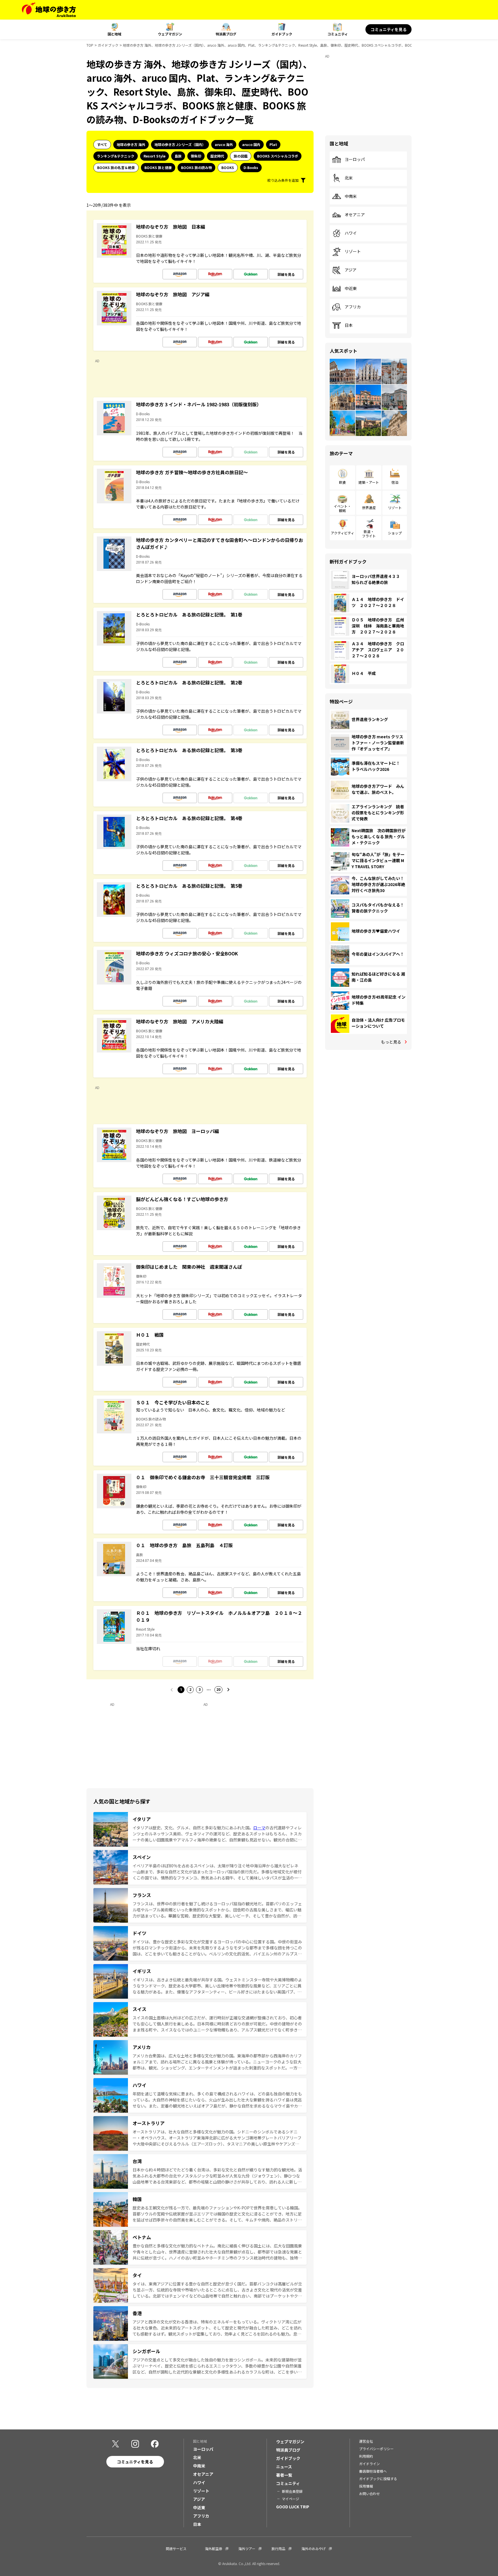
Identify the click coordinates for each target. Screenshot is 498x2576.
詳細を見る (286, 274)
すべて (102, 144)
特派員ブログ (226, 34)
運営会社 (366, 2441)
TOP (90, 45)
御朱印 (196, 156)
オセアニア (355, 215)
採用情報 (366, 2486)
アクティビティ (343, 533)
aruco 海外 (224, 144)
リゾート (353, 252)
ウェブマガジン (170, 34)
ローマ (259, 1828)
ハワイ (351, 233)
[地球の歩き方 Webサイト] (49, 10)
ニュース (284, 2467)
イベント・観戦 (342, 508)
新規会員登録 (292, 2491)
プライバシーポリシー (376, 2449)
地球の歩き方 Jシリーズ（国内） (180, 144)
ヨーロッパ (355, 160)
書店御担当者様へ (373, 2471)
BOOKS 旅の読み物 (196, 167)
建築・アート (369, 482)
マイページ (290, 2499)
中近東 (351, 289)
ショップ (395, 533)
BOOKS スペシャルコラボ (278, 156)
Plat (273, 144)
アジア (351, 270)
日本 (349, 325)
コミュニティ (338, 34)
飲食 (342, 482)
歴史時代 (217, 156)
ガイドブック (282, 34)
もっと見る (391, 1042)
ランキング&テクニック (116, 156)
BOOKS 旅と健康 (158, 167)
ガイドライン (369, 2464)
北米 (349, 178)
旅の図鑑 (241, 156)
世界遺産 (369, 508)
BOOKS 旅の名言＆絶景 (116, 167)
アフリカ (353, 307)
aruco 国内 (251, 144)
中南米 (351, 196)
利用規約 (366, 2456)
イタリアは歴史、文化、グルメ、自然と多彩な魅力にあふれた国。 (193, 1828)
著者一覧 (284, 2475)
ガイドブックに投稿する (378, 2479)
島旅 (178, 156)
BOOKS (228, 167)
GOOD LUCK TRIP (293, 2507)
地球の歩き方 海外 (131, 144)
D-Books (251, 167)
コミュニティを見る (389, 29)
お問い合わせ (369, 2494)
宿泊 (395, 482)
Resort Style (154, 156)
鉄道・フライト (369, 533)
